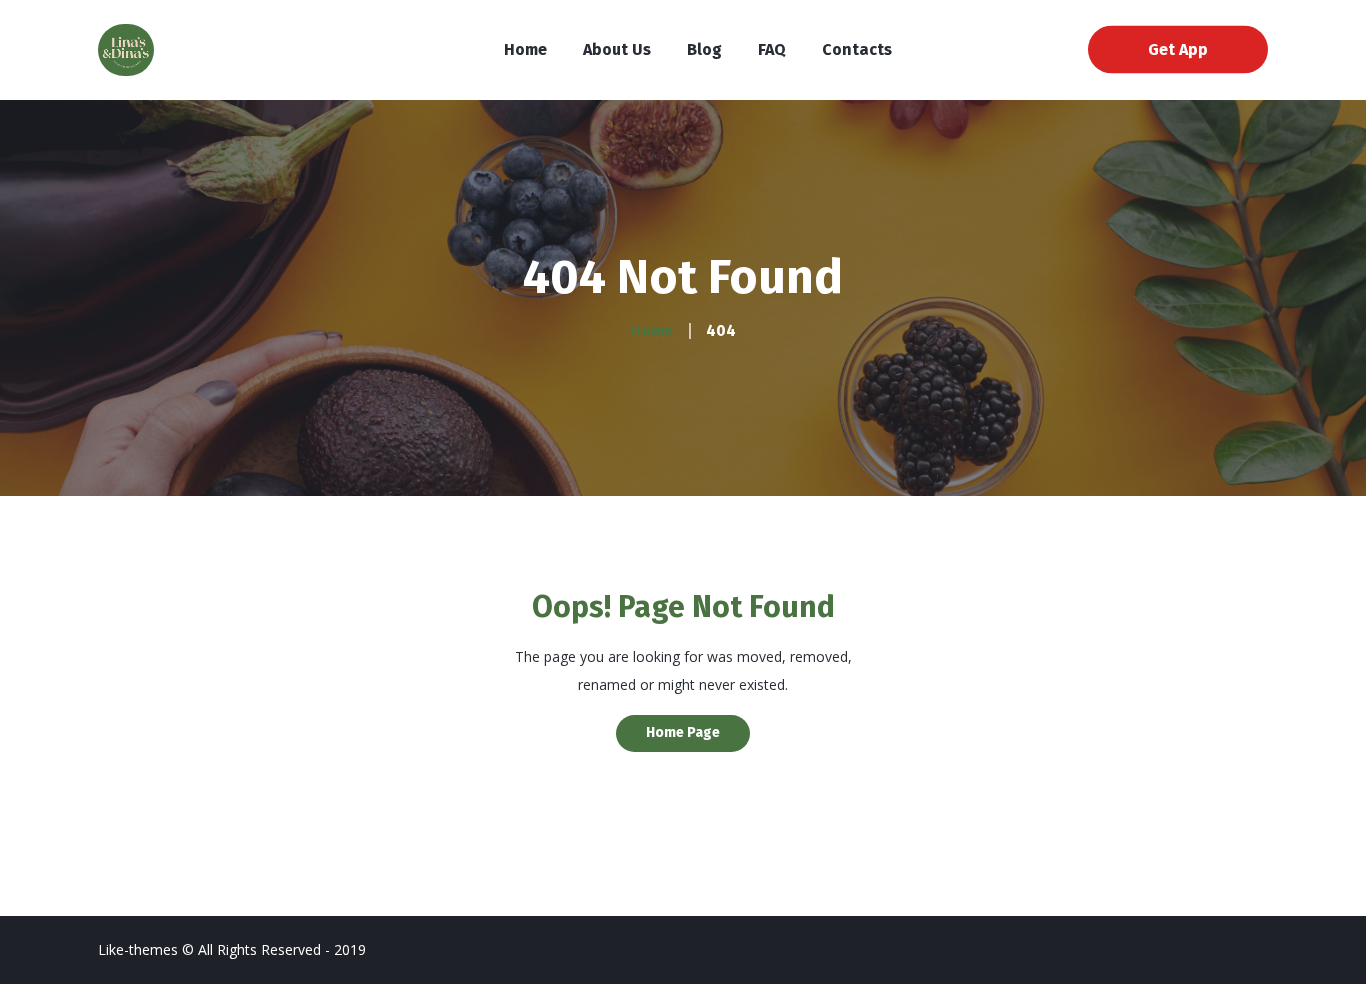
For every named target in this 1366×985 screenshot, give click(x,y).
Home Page (683, 732)
